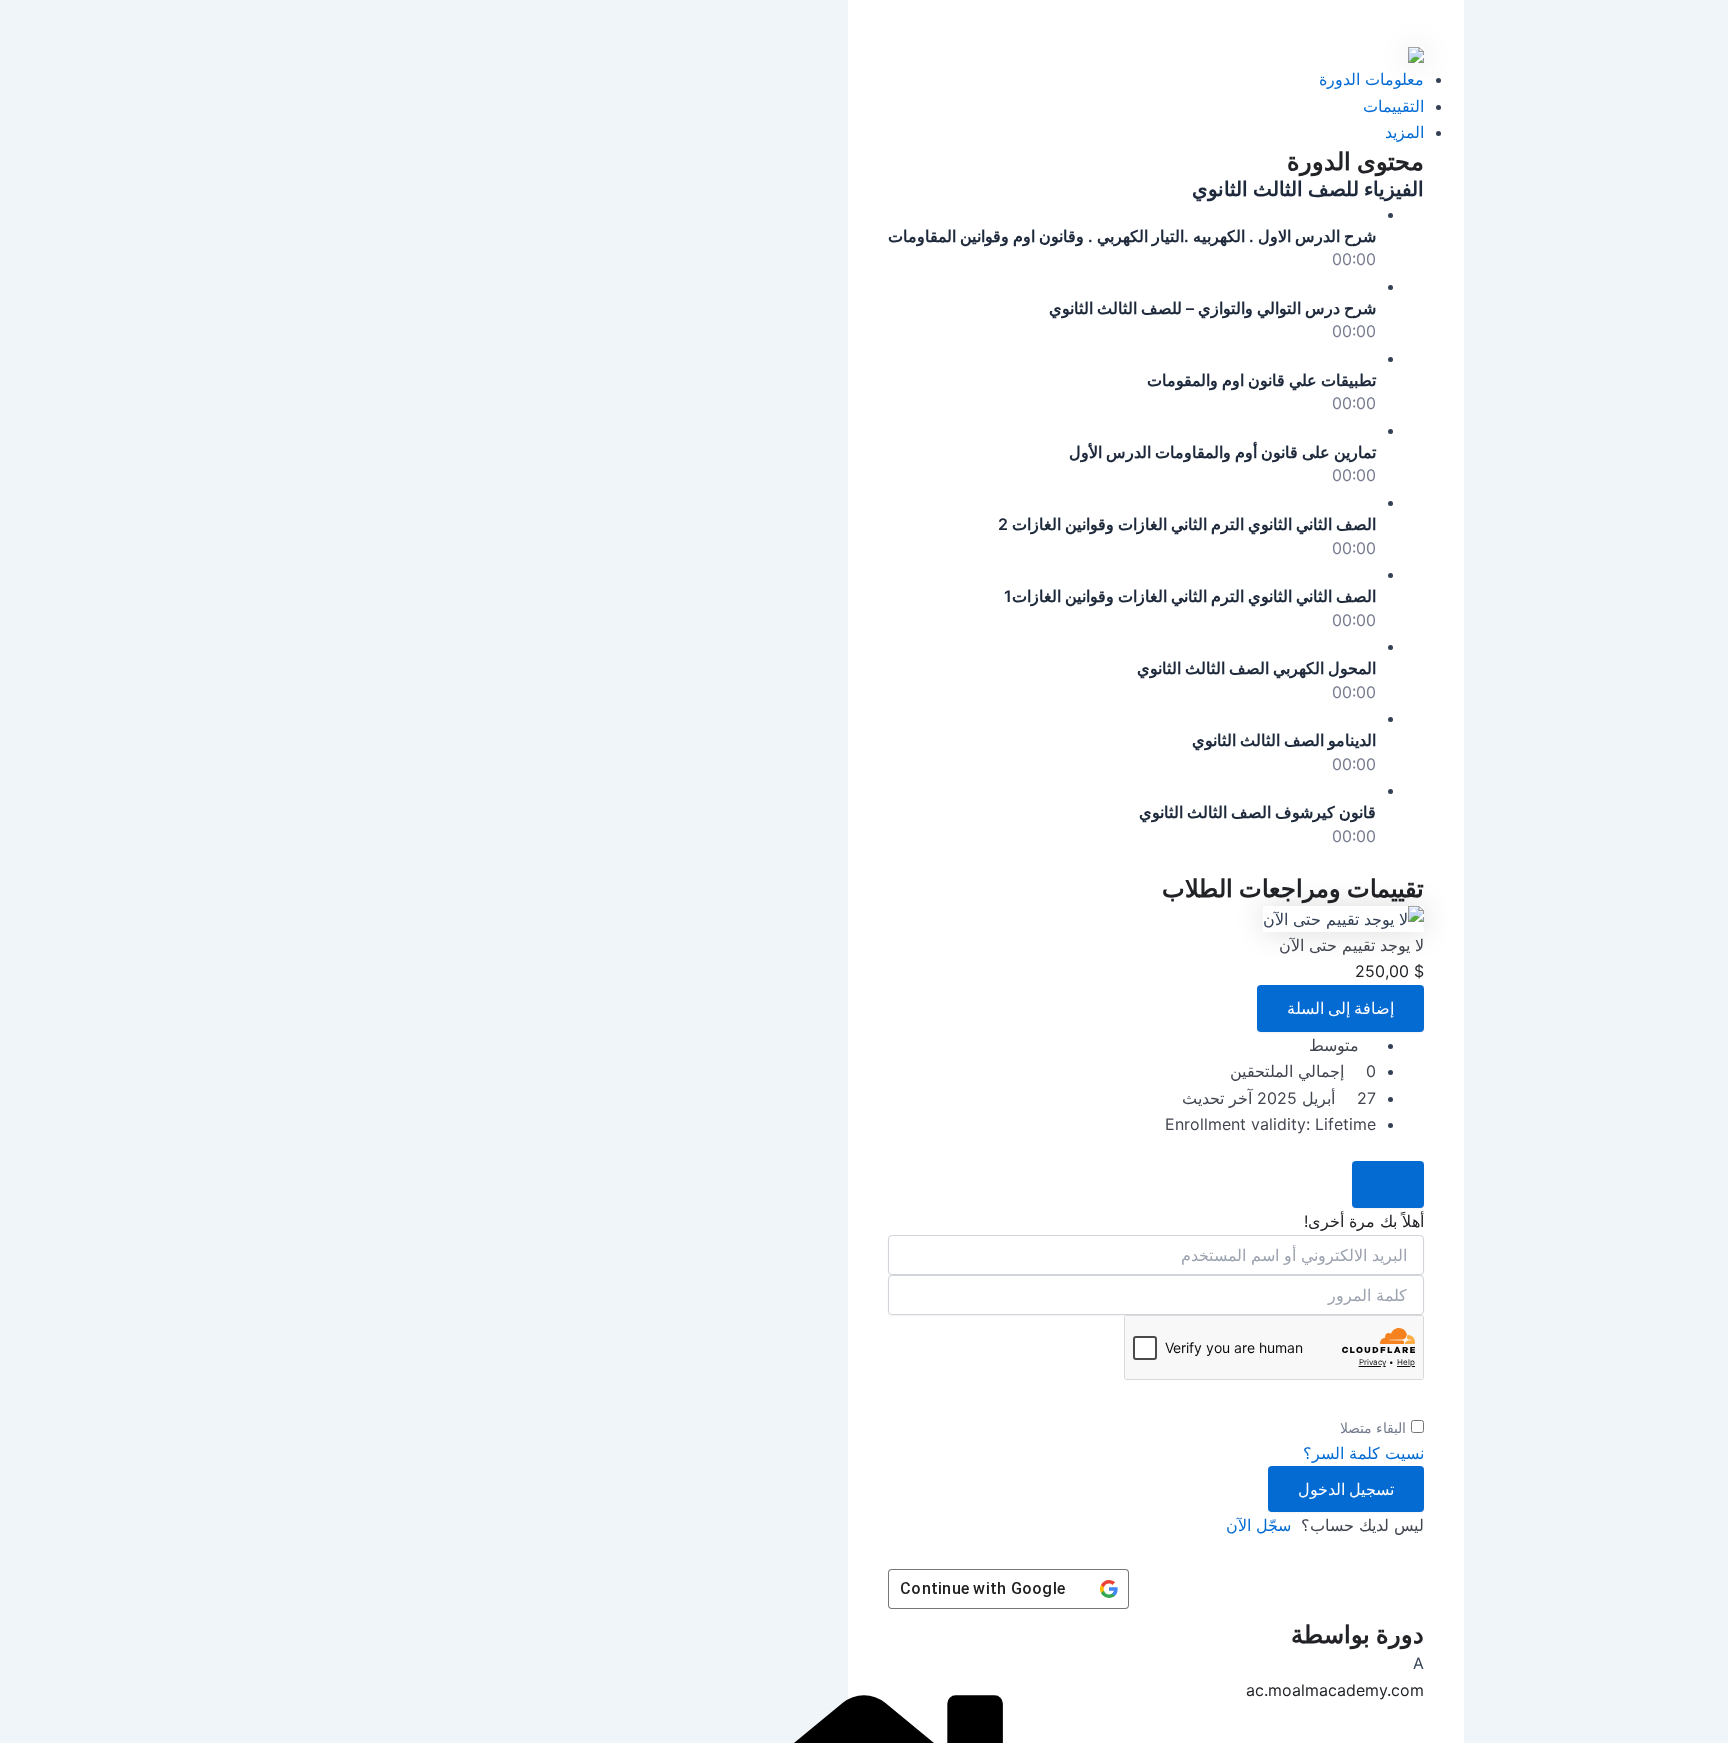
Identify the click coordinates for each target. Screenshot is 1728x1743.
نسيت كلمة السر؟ (1363, 1453)
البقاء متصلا (1373, 1427)
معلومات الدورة (1371, 79)
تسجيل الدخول (1346, 1489)
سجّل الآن (1258, 1525)
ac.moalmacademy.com (1335, 1690)
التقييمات (1393, 106)
